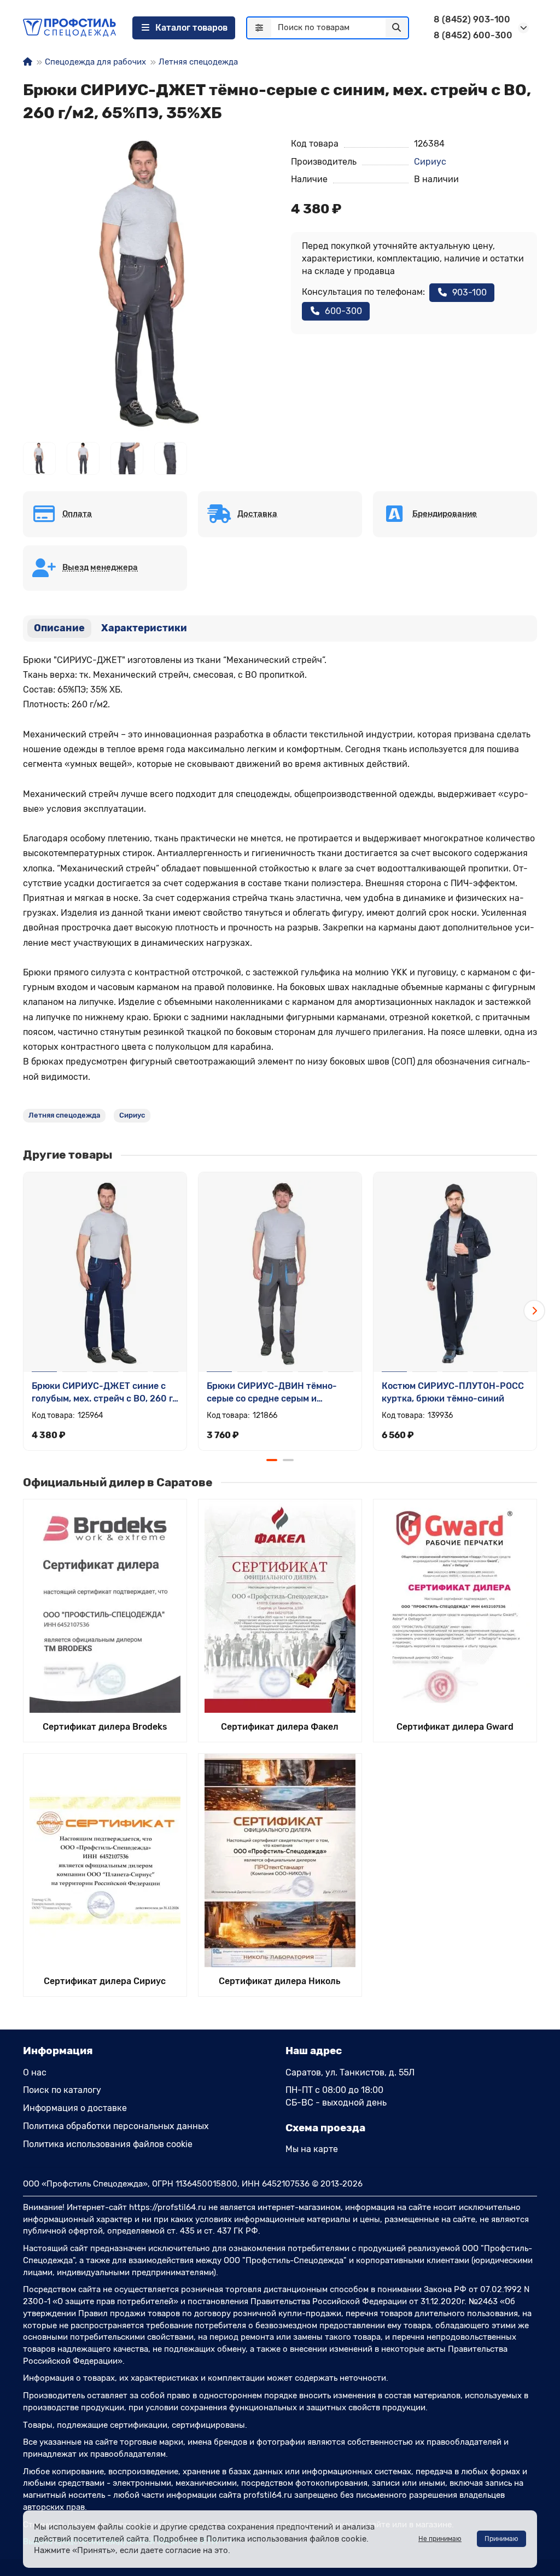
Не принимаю (440, 2539)
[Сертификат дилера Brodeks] (105, 1606)
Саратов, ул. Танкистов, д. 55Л (350, 2072)
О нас (35, 2072)
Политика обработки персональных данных (116, 2126)
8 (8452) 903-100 (472, 19)
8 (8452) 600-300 (473, 35)
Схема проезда (325, 2128)
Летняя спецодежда (198, 62)
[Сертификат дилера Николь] (280, 1860)
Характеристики (144, 628)
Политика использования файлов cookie (108, 2144)
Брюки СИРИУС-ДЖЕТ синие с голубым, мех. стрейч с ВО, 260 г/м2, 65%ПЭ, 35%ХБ (104, 1393)
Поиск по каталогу (62, 2090)
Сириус (430, 162)
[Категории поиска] (259, 28)
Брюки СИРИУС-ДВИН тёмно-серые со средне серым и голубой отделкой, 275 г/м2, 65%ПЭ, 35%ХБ (272, 1393)
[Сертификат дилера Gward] (455, 1606)
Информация (58, 2051)
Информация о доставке (75, 2108)
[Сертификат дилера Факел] (280, 1606)
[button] (26, 1311)
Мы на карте (312, 2149)
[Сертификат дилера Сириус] (105, 1860)
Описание (59, 628)
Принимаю (501, 2539)
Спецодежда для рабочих (95, 62)
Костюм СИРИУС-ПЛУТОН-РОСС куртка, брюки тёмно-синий (453, 1392)
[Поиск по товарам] (396, 28)
